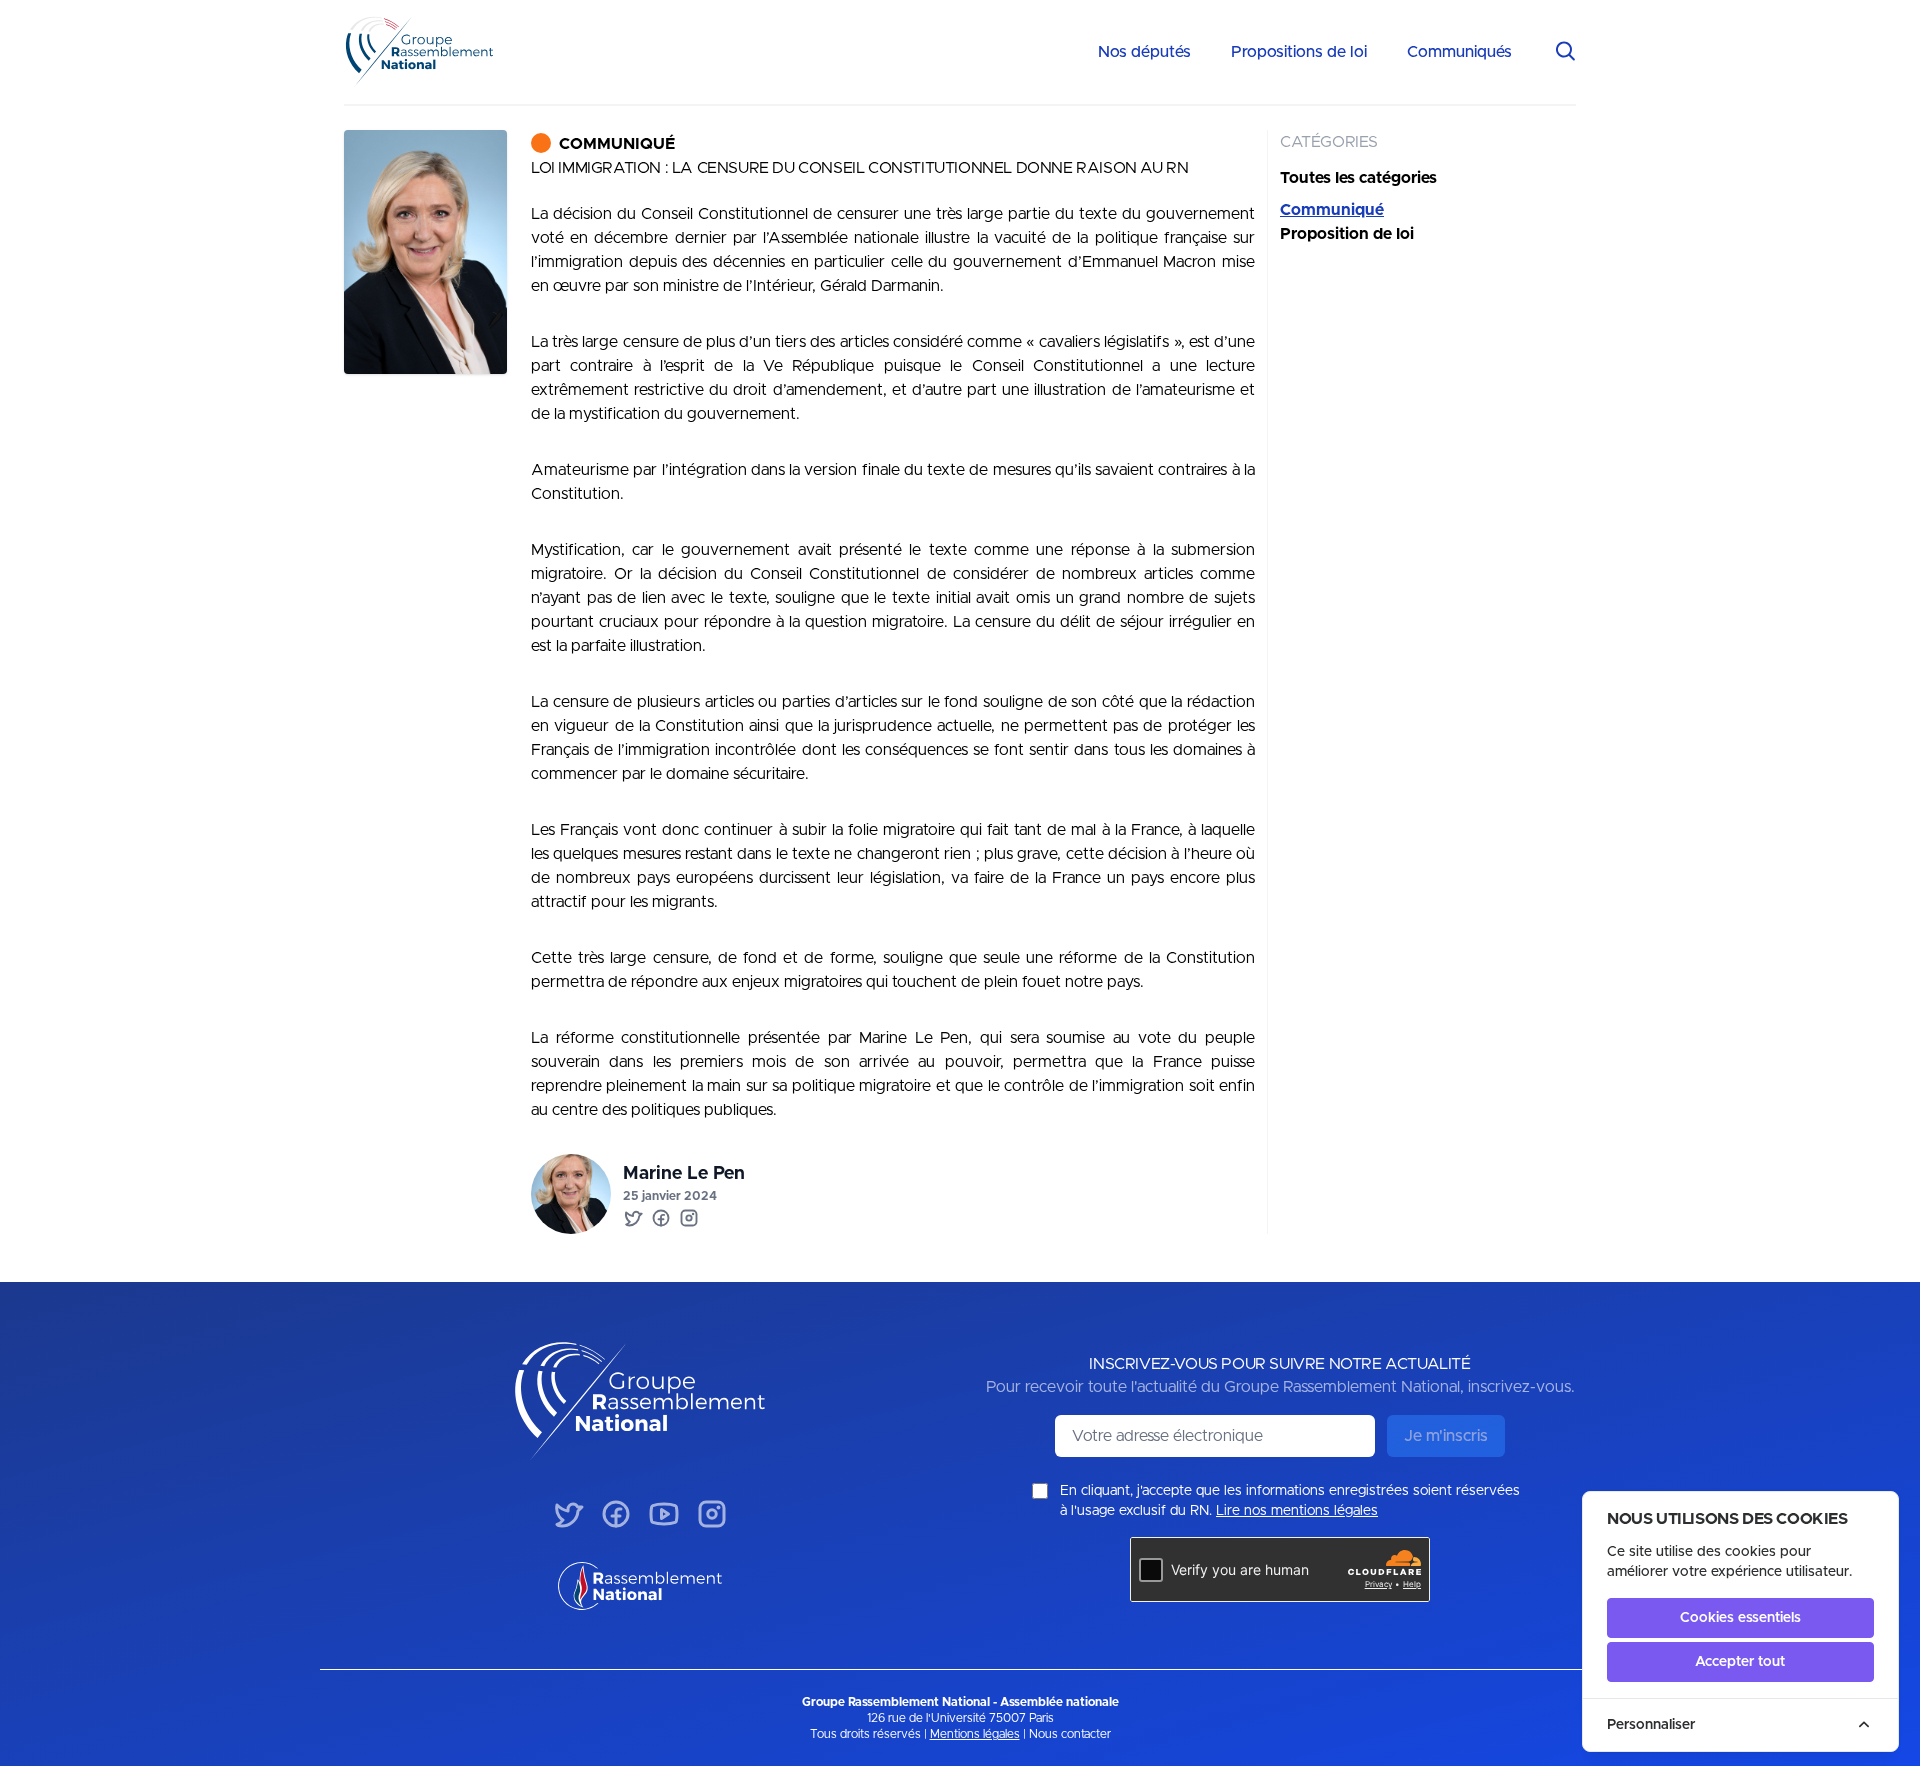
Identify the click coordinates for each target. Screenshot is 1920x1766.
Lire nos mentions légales (1297, 1511)
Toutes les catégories (1358, 178)
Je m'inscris (1446, 1436)
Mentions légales (975, 1734)
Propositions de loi (1299, 52)
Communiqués (1459, 52)
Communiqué (617, 144)
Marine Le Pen (684, 1174)
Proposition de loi (1347, 234)
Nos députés (1144, 52)
